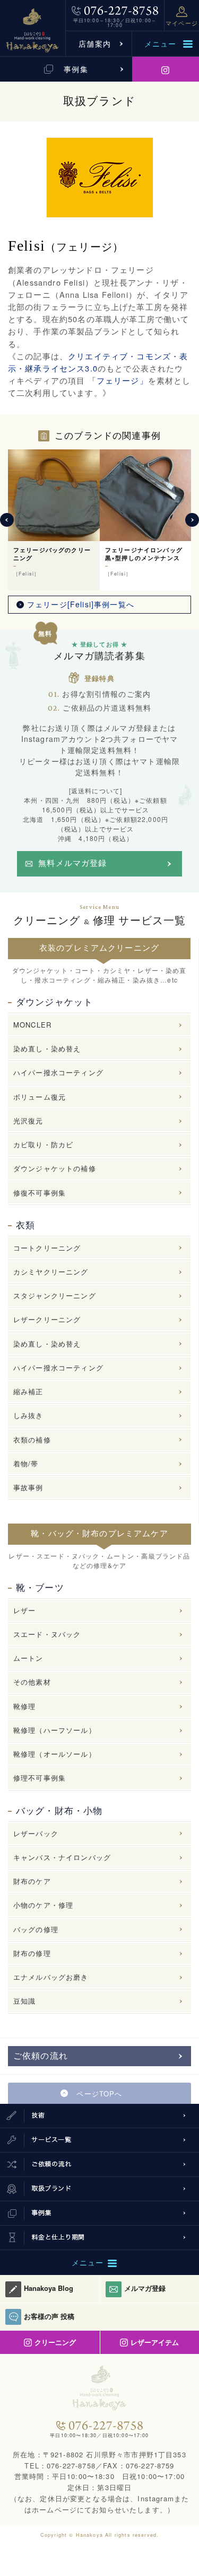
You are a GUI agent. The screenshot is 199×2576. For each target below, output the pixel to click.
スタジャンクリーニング (55, 1295)
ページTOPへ (99, 2093)
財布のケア (32, 1881)
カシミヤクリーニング (51, 1272)
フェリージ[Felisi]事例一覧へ (81, 604)
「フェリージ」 (116, 380)
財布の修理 (32, 1953)
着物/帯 (26, 1463)
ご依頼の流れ (41, 2056)
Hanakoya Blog (49, 2288)
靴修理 (24, 1706)
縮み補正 (28, 1391)
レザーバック (36, 1833)
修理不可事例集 (40, 1778)
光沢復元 (28, 1121)
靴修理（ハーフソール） (55, 1730)
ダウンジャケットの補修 (55, 1168)
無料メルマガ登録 (72, 863)
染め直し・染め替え (47, 1048)
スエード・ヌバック (47, 1634)
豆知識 (24, 2001)
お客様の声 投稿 (49, 2316)
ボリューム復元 (40, 1097)
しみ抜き (28, 1415)
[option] (54, 520)
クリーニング (55, 2342)
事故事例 (28, 1487)
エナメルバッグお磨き (51, 1977)
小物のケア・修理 (43, 1905)
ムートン (28, 1658)
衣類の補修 (32, 1440)
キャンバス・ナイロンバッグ (62, 1857)
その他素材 (32, 1682)
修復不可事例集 (40, 1193)
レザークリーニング (47, 1319)
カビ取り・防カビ (43, 1144)
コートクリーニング (47, 1248)
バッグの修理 (36, 1929)
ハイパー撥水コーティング (58, 1072)
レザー (24, 1610)
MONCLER (32, 1025)
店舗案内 (95, 43)
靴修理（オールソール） (55, 1754)
